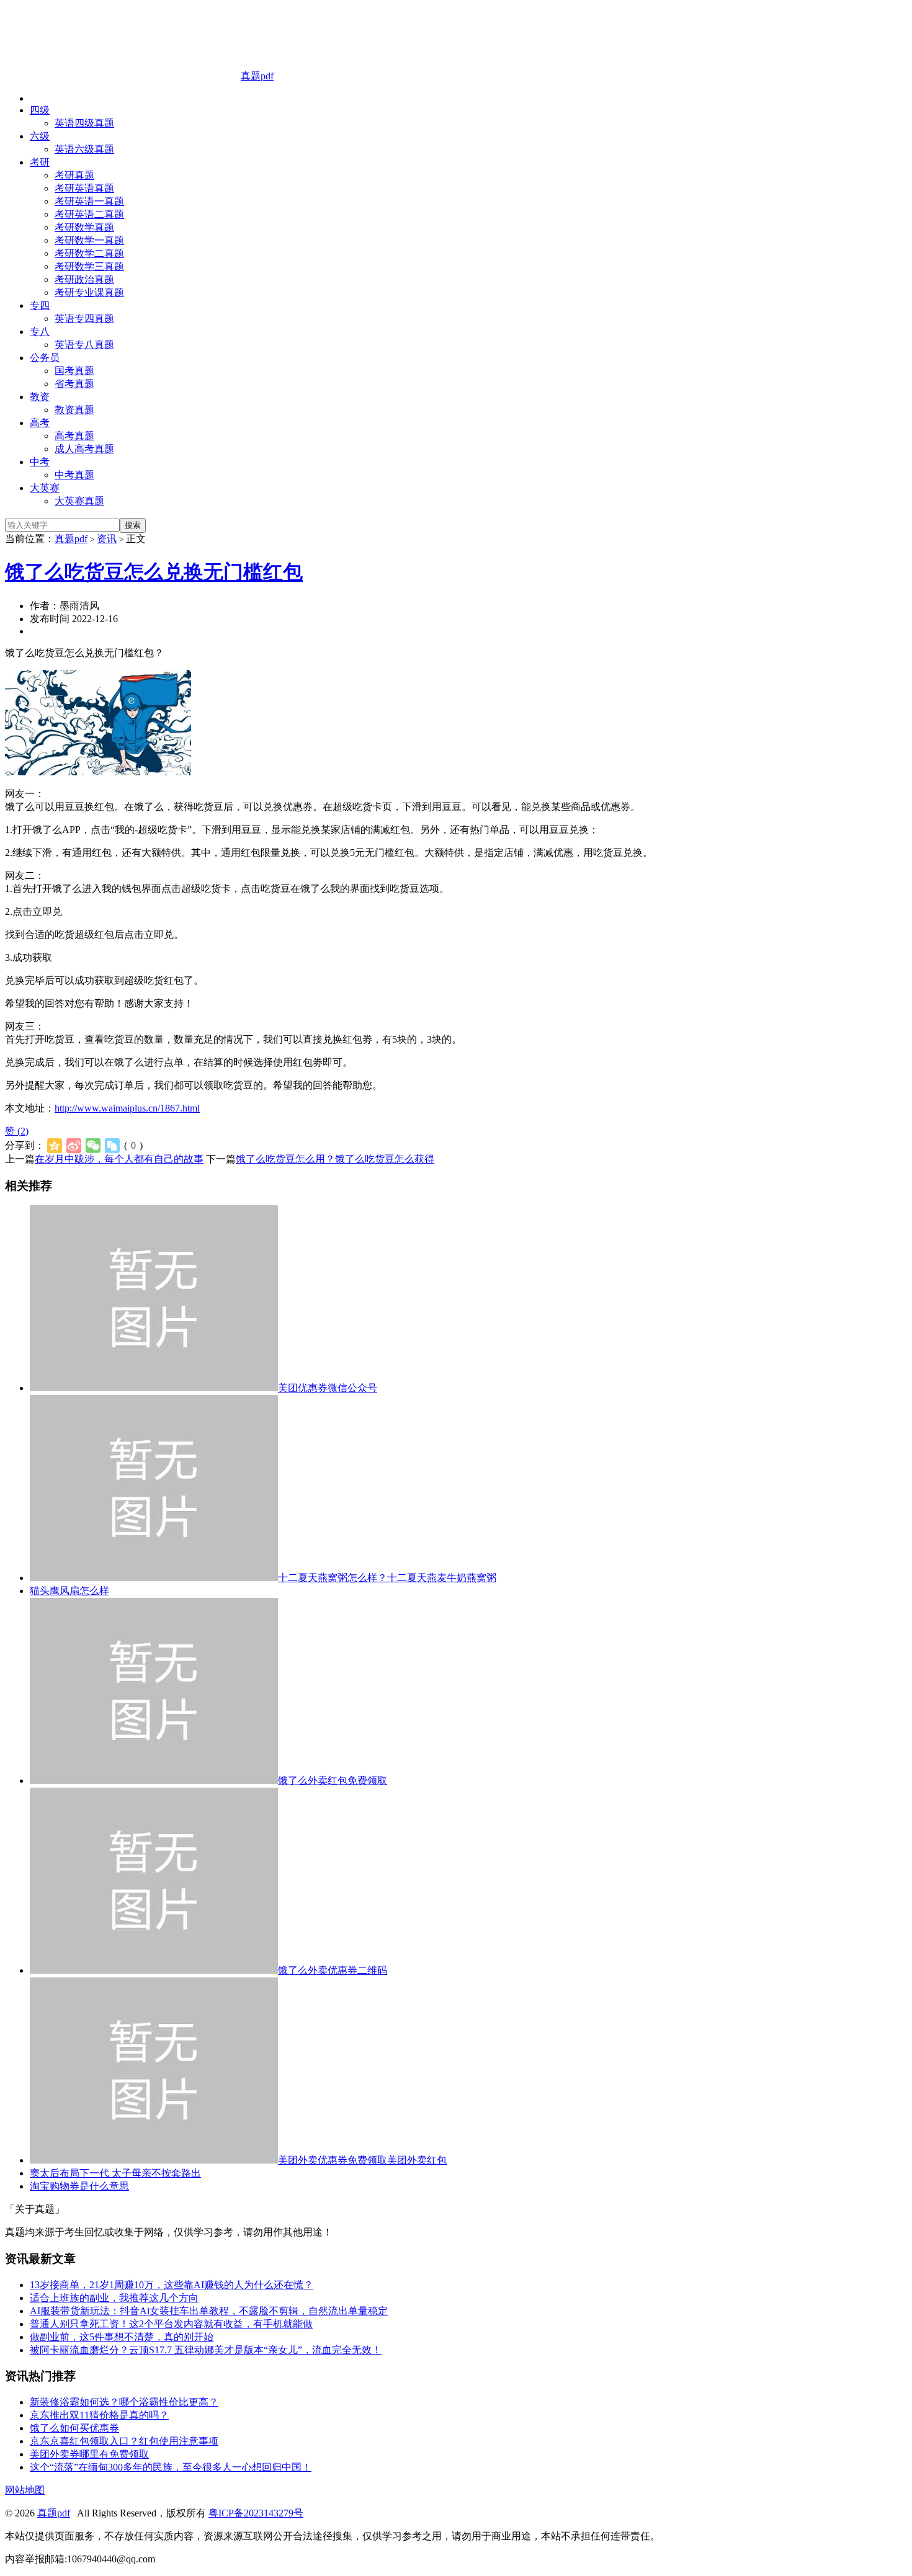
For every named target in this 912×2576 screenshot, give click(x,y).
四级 (40, 110)
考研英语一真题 (89, 201)
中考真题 (74, 475)
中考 (40, 462)
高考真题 (74, 436)
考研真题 (74, 175)
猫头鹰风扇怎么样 (69, 1591)
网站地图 (25, 2490)
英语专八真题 (84, 345)
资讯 (107, 539)
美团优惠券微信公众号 (328, 1388)
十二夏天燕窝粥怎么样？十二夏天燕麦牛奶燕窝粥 (387, 1578)
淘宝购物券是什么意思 (79, 2186)
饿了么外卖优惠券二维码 (333, 1970)
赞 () (17, 1131)
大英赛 (45, 488)
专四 (40, 305)
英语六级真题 (84, 149)
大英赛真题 (79, 501)
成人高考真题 (84, 449)
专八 (40, 332)
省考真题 (74, 384)
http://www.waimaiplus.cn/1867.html (127, 1108)
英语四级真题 (84, 123)
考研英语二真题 (89, 214)
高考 (40, 423)
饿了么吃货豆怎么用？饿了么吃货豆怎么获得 (335, 1159)
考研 (40, 162)
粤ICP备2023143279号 (256, 2513)
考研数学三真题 (89, 266)
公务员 (45, 358)
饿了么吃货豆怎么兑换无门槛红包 (154, 572)
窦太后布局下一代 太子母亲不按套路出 (115, 2173)
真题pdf (257, 76)
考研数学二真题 (89, 253)
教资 (40, 397)
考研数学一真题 (89, 240)
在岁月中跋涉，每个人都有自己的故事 (119, 1159)
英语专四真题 (84, 319)
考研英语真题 (84, 188)
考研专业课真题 (89, 292)
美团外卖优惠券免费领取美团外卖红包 (362, 2160)
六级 (40, 136)
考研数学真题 (84, 227)
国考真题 (74, 371)
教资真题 (74, 410)
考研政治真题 (84, 279)
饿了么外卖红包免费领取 (333, 1780)
